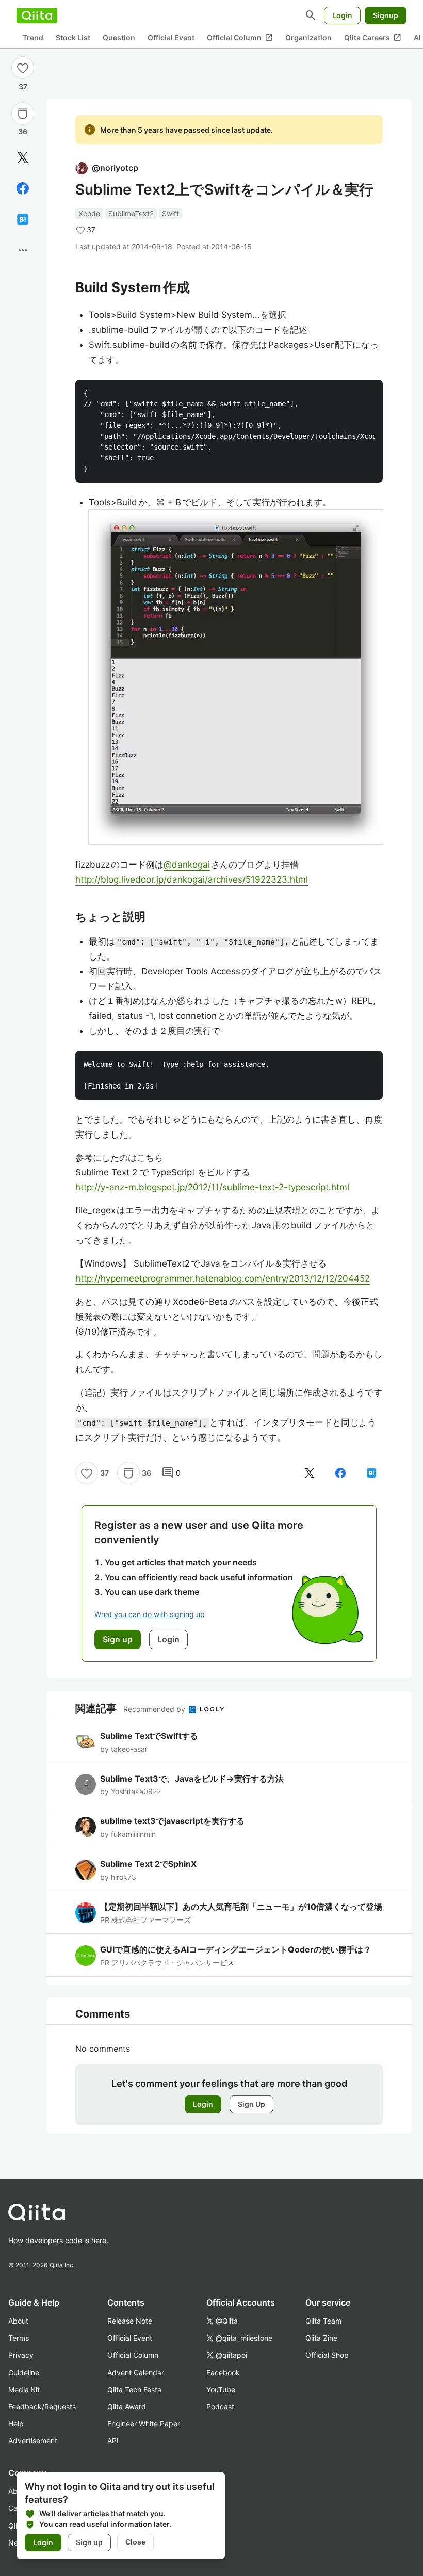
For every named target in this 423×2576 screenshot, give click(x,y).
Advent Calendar (136, 2372)
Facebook (223, 2372)
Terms (19, 2338)
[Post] (23, 157)
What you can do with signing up (150, 1614)
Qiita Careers (373, 38)
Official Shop (327, 2355)
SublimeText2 (131, 213)
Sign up (89, 2542)
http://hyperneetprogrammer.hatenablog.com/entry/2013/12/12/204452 (223, 1278)
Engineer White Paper (144, 2423)
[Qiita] (37, 15)
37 (23, 86)
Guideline (24, 2372)
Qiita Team (323, 2321)
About (18, 2321)
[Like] (23, 68)
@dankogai (187, 865)
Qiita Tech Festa (134, 2389)
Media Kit (24, 2389)
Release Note (130, 2321)
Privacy (21, 2355)
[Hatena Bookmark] (23, 219)
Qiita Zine (321, 2338)
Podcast (220, 2406)
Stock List (73, 37)
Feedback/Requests (42, 2406)
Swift (170, 213)
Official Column (240, 38)
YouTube (221, 2389)
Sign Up (251, 2104)
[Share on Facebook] (23, 188)
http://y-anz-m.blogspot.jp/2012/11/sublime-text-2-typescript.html (212, 1187)
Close (135, 2542)
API (113, 2441)
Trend (33, 37)
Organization (308, 37)
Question (119, 37)
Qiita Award (127, 2406)
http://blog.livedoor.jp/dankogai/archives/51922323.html (192, 879)
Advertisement (33, 2441)
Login (342, 15)
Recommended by (155, 1709)
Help (16, 2423)
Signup (386, 15)
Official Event (171, 37)
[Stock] (23, 114)
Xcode (89, 213)
